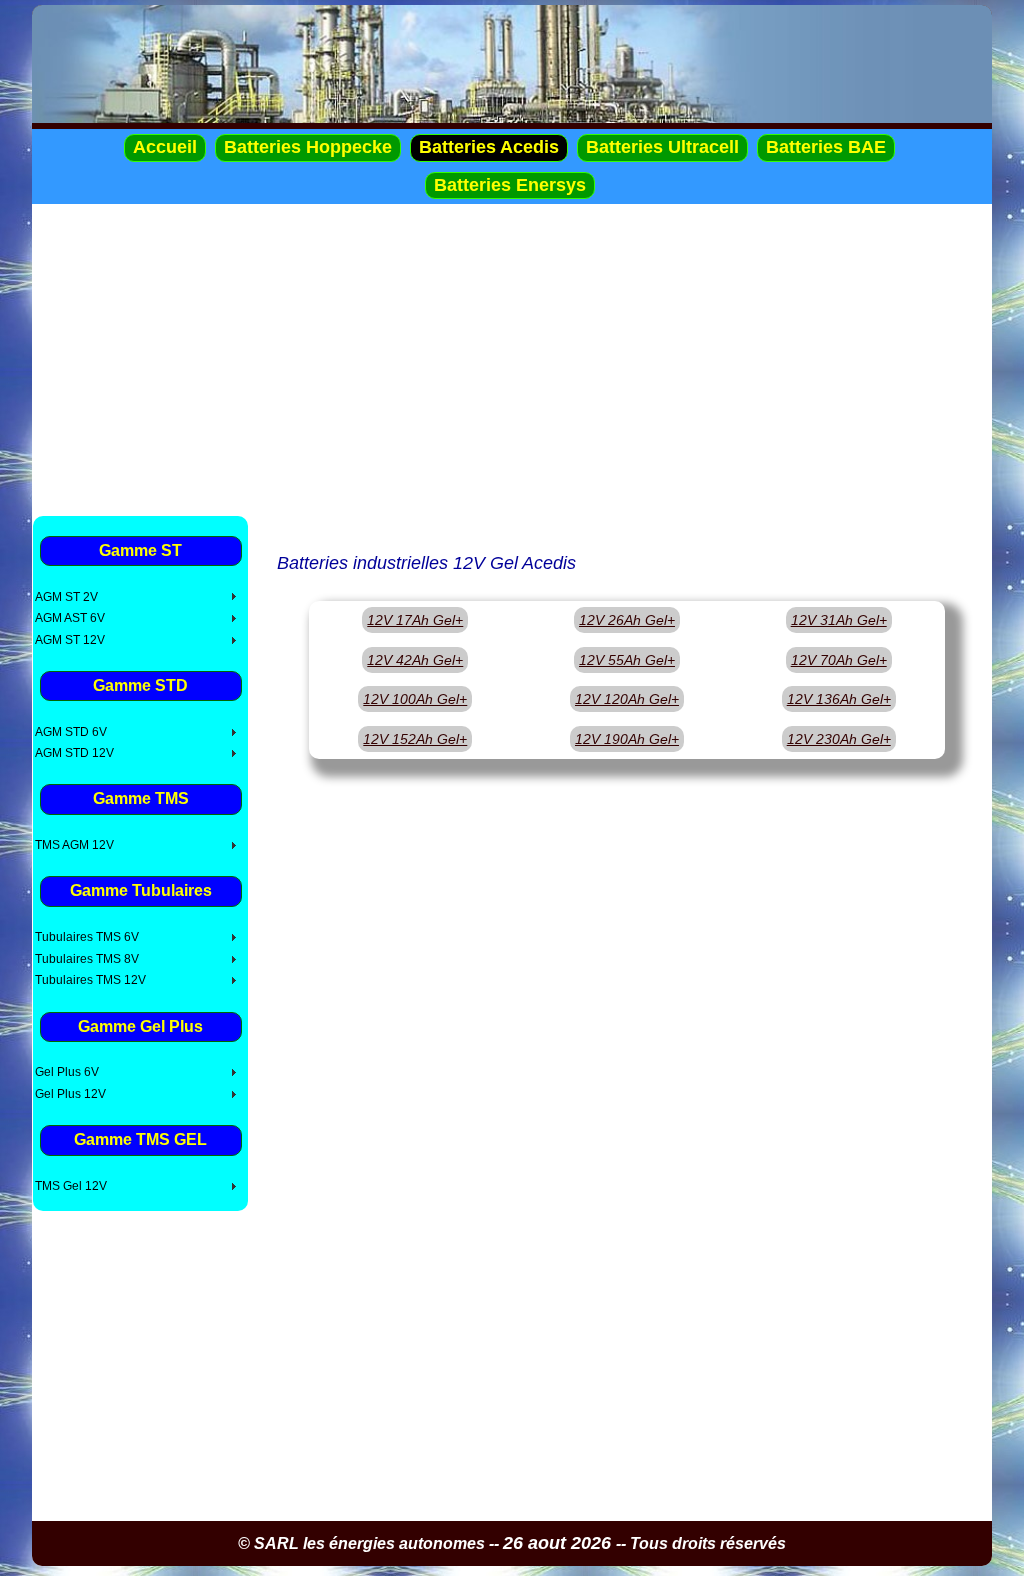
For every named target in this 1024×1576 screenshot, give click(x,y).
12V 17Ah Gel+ (415, 620)
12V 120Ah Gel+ (627, 699)
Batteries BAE (826, 147)
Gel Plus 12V (70, 1094)
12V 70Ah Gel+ (839, 660)
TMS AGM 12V (74, 845)
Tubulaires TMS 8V (87, 959)
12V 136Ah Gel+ (839, 699)
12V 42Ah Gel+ (415, 660)
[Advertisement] (512, 359)
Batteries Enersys (510, 185)
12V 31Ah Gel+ (839, 620)
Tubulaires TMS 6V (87, 937)
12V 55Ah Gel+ (627, 660)
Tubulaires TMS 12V (90, 980)
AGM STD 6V (71, 732)
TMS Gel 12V (71, 1186)
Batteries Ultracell (662, 147)
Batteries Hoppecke (308, 147)
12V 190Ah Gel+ (627, 739)
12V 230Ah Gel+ (839, 739)
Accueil (165, 147)
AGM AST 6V (70, 618)
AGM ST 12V (70, 640)
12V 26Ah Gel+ (627, 620)
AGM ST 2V (66, 597)
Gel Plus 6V (67, 1072)
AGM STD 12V (74, 753)
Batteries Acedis (489, 147)
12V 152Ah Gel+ (415, 739)
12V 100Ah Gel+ (415, 699)
